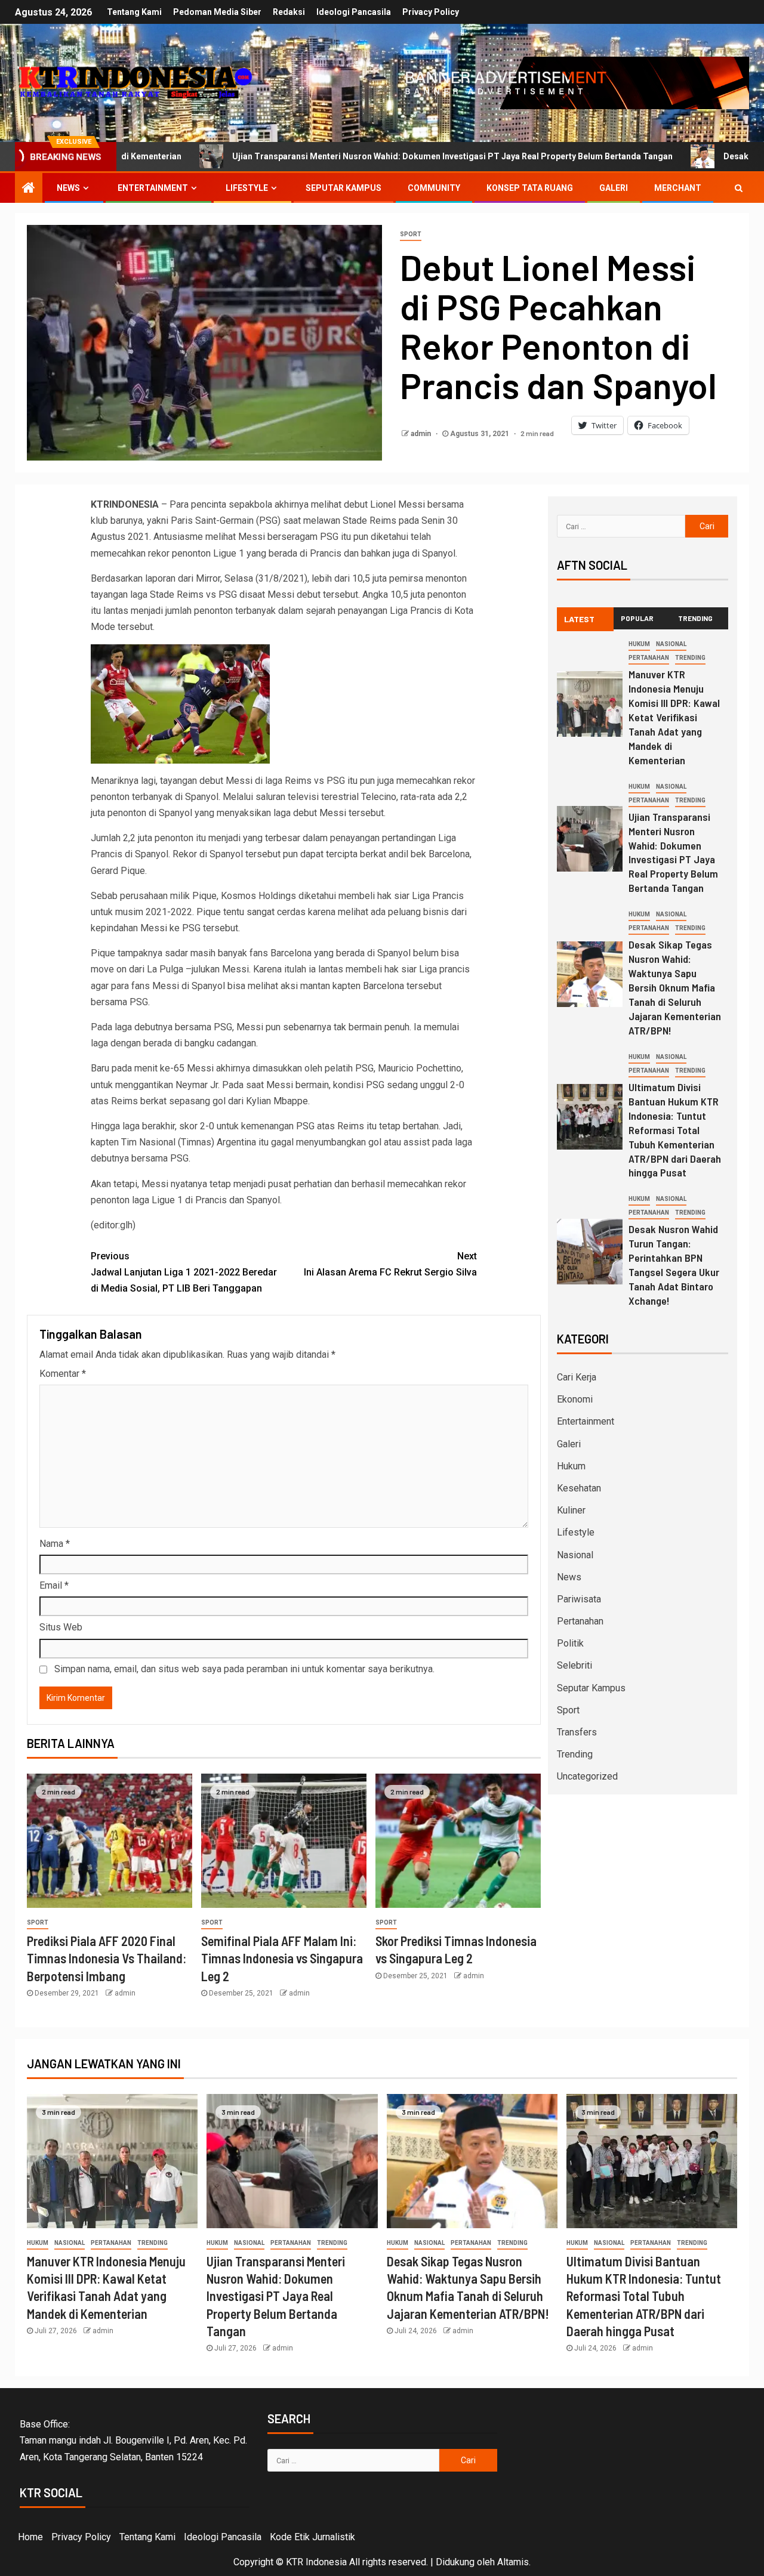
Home (30, 2537)
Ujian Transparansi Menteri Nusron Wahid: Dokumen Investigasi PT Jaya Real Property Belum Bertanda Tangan (335, 156)
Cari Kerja (577, 1377)
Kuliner (571, 1510)
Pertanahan (649, 658)
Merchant (678, 188)
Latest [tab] (579, 619)
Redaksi (289, 12)
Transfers (577, 1732)
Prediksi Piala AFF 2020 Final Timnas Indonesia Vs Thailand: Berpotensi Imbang (107, 1958)
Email (54, 1585)
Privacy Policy (431, 12)
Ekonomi (575, 1399)
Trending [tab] (695, 618)
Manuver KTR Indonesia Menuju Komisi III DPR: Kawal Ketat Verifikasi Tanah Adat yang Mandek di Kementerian (674, 717)
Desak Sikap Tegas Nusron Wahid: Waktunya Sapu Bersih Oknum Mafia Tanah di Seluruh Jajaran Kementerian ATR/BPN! (675, 987)
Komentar (63, 1374)
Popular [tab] (637, 618)
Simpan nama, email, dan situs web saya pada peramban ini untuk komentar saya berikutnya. (244, 1669)
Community (434, 188)
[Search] (739, 188)
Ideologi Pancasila (354, 12)
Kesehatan (579, 1488)
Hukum (639, 644)
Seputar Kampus (344, 188)
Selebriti (574, 1665)
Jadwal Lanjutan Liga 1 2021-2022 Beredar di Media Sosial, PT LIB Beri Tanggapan (184, 1272)
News (68, 188)
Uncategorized (587, 1776)
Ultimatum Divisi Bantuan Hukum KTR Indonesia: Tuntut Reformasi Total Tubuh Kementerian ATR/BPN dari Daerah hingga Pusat (675, 1130)
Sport (411, 234)
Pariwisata (579, 1599)
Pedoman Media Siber (217, 12)
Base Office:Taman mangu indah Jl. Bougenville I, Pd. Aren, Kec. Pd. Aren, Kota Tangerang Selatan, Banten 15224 (133, 2440)
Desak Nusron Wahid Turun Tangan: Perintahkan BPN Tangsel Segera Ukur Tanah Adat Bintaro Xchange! (674, 1265)
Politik (570, 1643)
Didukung (455, 2562)
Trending (690, 658)
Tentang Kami (134, 12)
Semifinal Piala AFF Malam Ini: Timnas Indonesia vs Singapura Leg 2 (282, 1958)
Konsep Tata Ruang (530, 188)
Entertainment (153, 188)
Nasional (671, 644)
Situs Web (61, 1627)
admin (422, 434)
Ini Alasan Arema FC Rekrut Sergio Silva (390, 1264)
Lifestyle (247, 188)
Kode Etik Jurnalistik (312, 2537)
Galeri (614, 188)
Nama (55, 1544)
